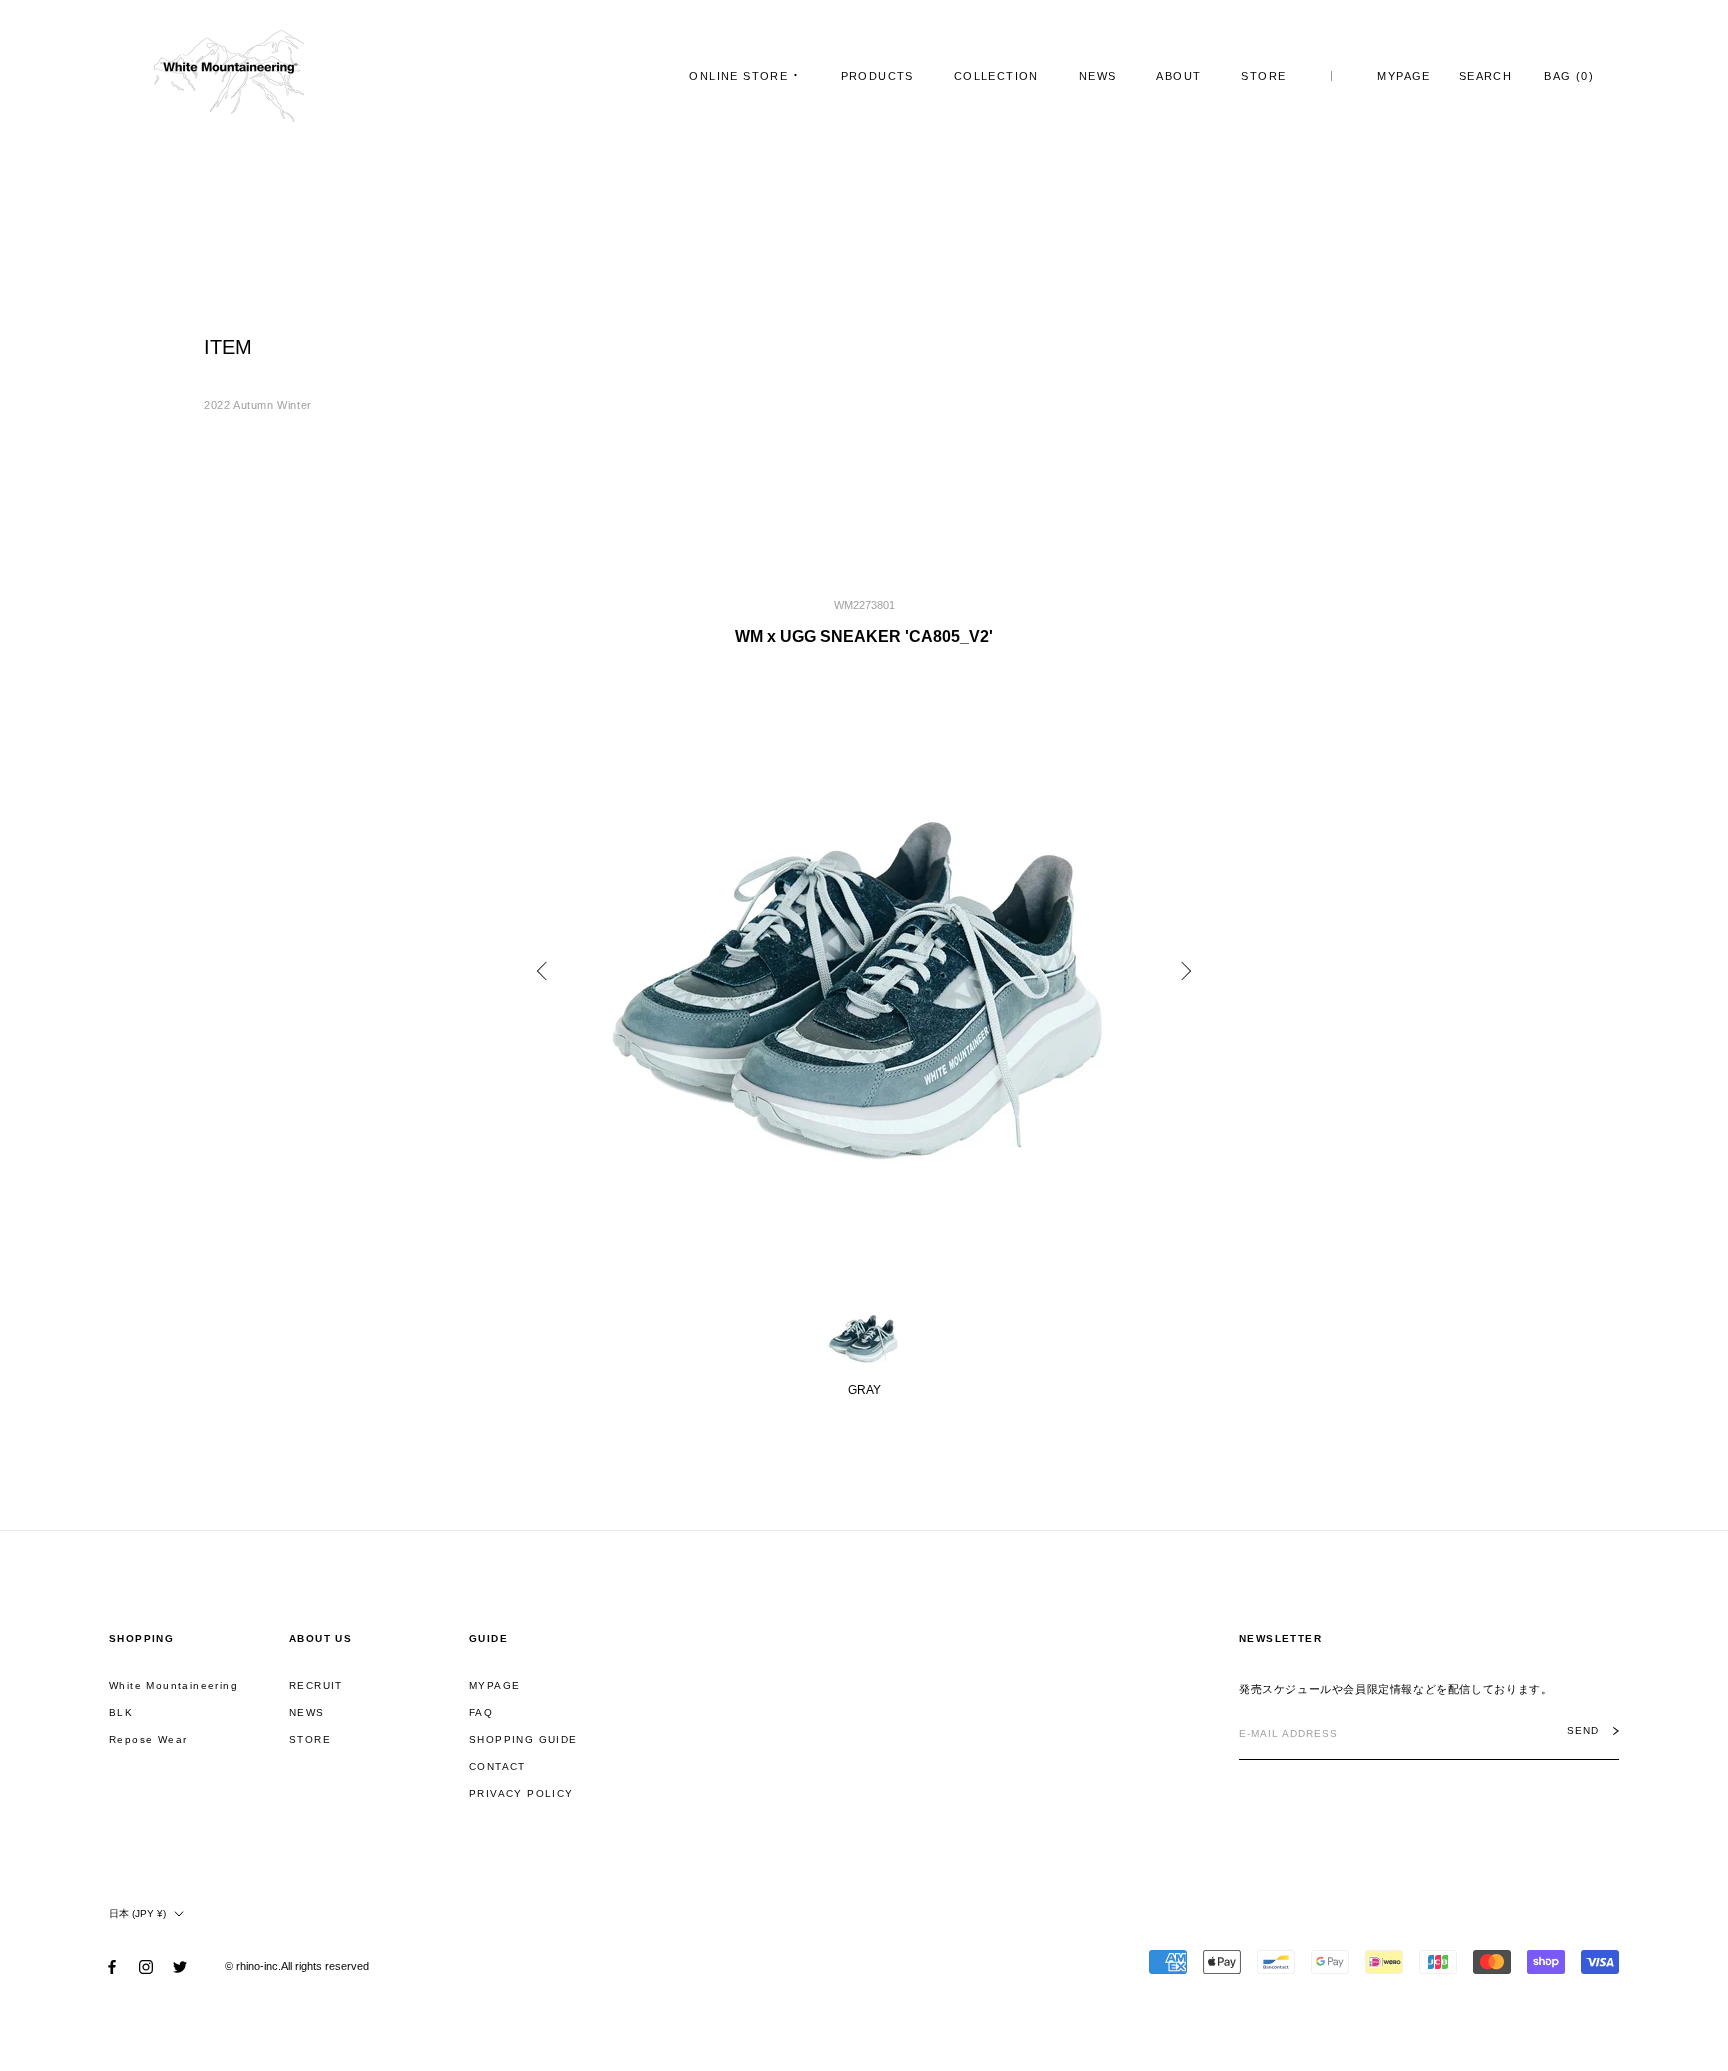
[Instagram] (146, 1965)
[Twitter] (180, 1965)
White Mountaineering (173, 1685)
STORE (1263, 76)
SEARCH (1485, 76)
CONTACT (497, 1766)
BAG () (1569, 76)
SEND (1583, 1731)
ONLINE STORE (738, 76)
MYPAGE (1403, 76)
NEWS (1098, 76)
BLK (121, 1712)
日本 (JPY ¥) (137, 1913)
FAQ (481, 1712)
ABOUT (1178, 76)
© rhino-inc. (253, 1966)
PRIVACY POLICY (521, 1793)
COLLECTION (996, 76)
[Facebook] (112, 1965)
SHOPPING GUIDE (523, 1739)
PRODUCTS (877, 76)
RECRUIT (316, 1685)
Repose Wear (148, 1739)
